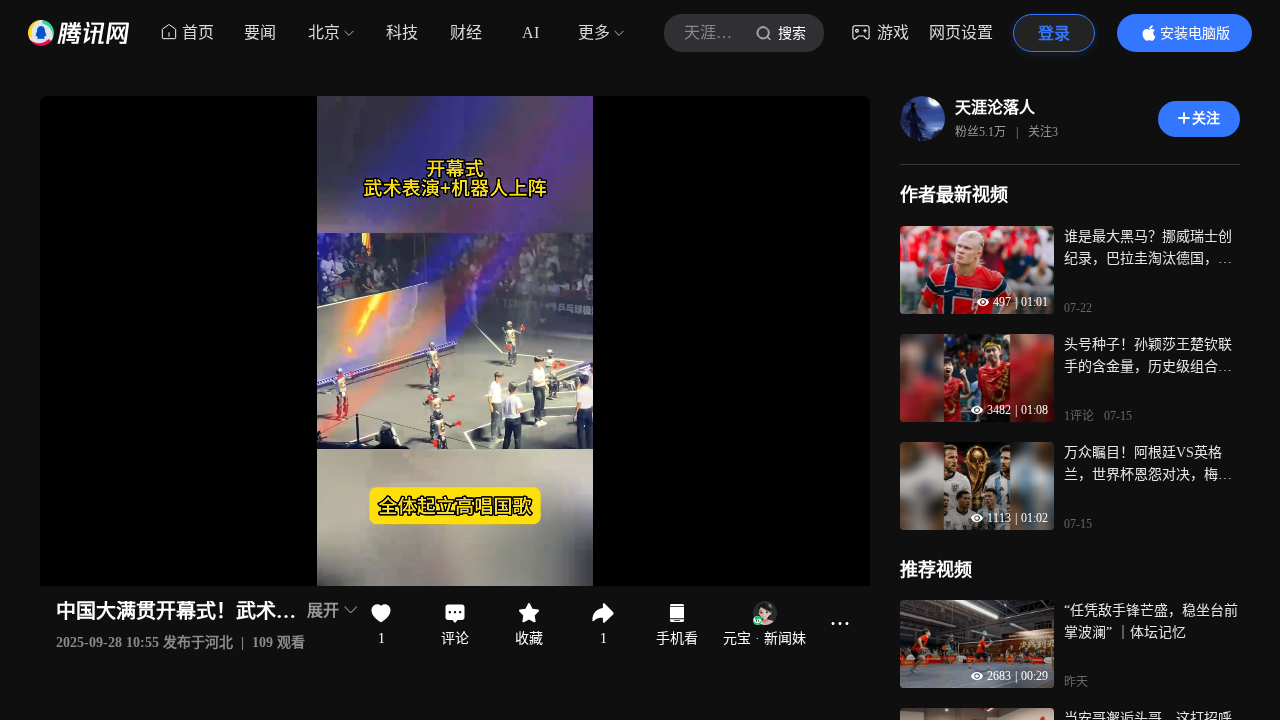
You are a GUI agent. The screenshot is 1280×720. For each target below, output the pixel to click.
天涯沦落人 (995, 107)
